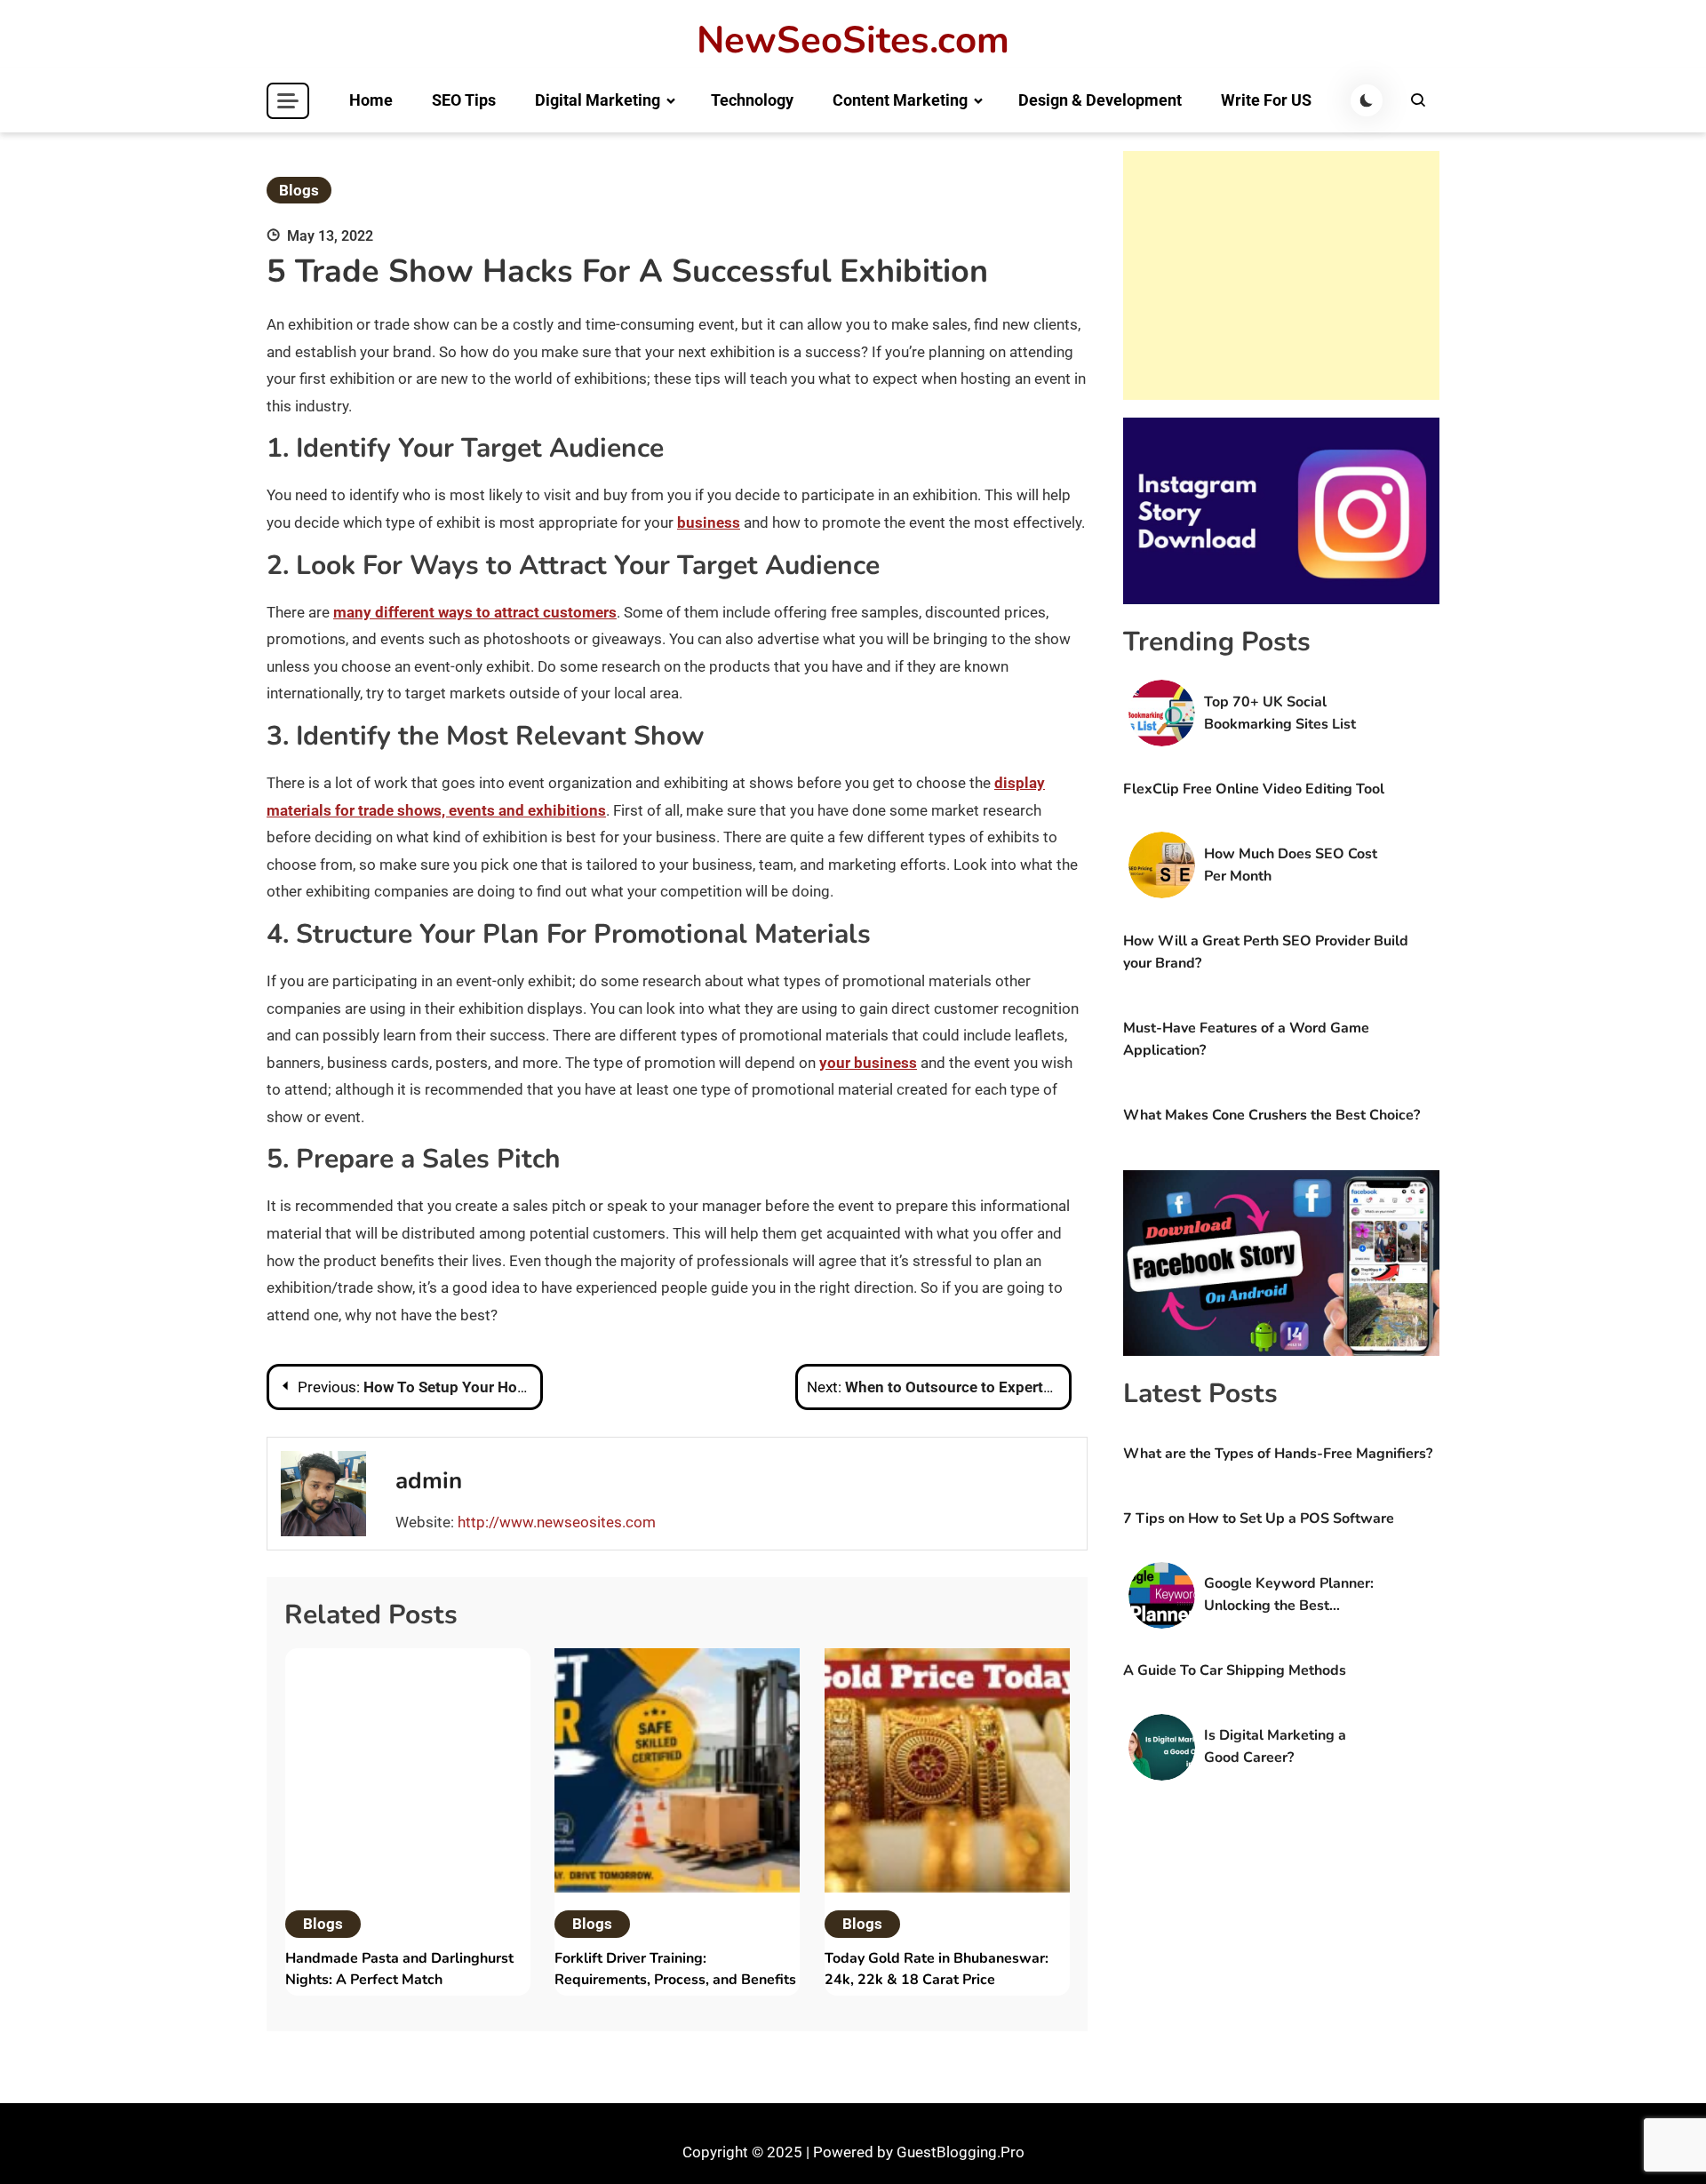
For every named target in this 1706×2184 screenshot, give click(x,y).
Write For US (1266, 100)
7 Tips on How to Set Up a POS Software (1259, 1518)
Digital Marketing (598, 100)
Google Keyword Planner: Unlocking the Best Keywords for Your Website (1289, 1595)
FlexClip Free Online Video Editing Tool (1254, 789)
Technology (752, 100)
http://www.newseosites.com (557, 1522)
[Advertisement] (1281, 275)
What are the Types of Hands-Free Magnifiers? (1278, 1454)
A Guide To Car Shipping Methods (1235, 1670)
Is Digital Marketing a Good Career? (1275, 1746)
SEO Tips (464, 100)
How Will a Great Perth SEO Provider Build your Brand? (1266, 952)
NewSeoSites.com (853, 41)
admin (429, 1481)
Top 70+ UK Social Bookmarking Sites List (1280, 713)
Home (371, 100)
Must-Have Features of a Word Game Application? (1246, 1039)
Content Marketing (900, 100)
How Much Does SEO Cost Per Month (1291, 865)
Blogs (299, 190)
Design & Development (1100, 100)
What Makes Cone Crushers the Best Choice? (1272, 1115)
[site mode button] (1367, 100)
